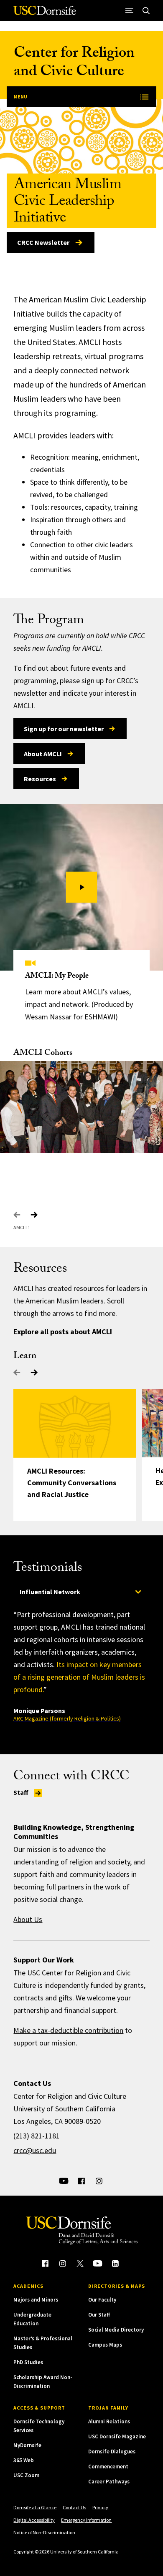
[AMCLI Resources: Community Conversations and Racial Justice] (75, 1423)
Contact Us (74, 2507)
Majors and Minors (36, 2300)
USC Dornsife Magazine (117, 2436)
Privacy (100, 2507)
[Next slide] (34, 1215)
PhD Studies (28, 2362)
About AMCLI (43, 754)
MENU (20, 97)
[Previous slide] (17, 1215)
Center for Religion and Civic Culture (74, 64)
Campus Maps (105, 2345)
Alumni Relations (109, 2421)
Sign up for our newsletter (64, 729)
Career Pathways (109, 2482)
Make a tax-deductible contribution (68, 2030)
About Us (28, 1919)
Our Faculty (102, 2300)
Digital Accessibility (34, 2520)
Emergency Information (86, 2520)
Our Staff (99, 2315)
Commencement (108, 2467)
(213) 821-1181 (37, 2136)
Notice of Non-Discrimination (44, 2532)
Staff (22, 1792)
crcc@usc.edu (35, 2150)
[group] (81, 1665)
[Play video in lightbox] (82, 887)
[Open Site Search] (146, 10)
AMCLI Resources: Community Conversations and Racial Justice (72, 1483)
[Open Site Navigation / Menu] (130, 10)
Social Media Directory (116, 2330)
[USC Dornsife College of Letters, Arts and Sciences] (45, 14)
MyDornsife (27, 2445)
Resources (40, 779)
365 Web (24, 2460)
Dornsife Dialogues (112, 2451)
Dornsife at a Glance (35, 2507)
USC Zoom (26, 2475)
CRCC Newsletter (43, 242)
